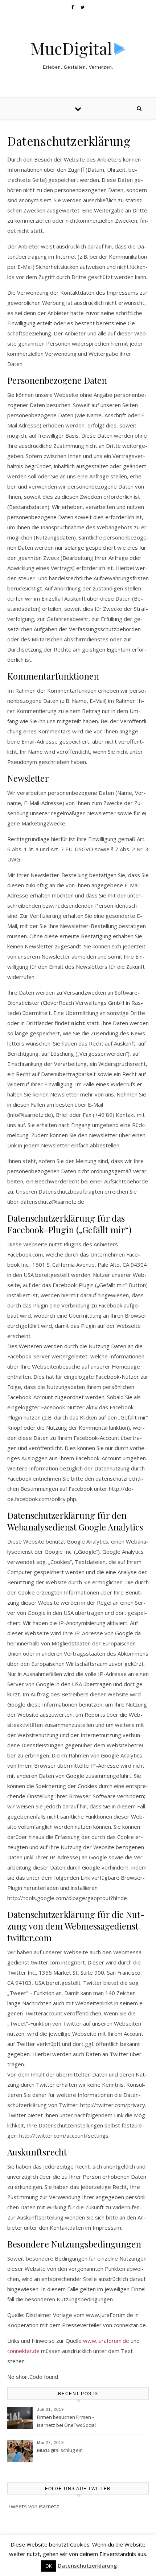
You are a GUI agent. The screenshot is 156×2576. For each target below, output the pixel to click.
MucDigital (71, 48)
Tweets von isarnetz (33, 2506)
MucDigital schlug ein (60, 2450)
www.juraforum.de (106, 2341)
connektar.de (23, 2351)
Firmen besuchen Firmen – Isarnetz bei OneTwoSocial (66, 2421)
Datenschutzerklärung (87, 2565)
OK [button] (49, 2566)
